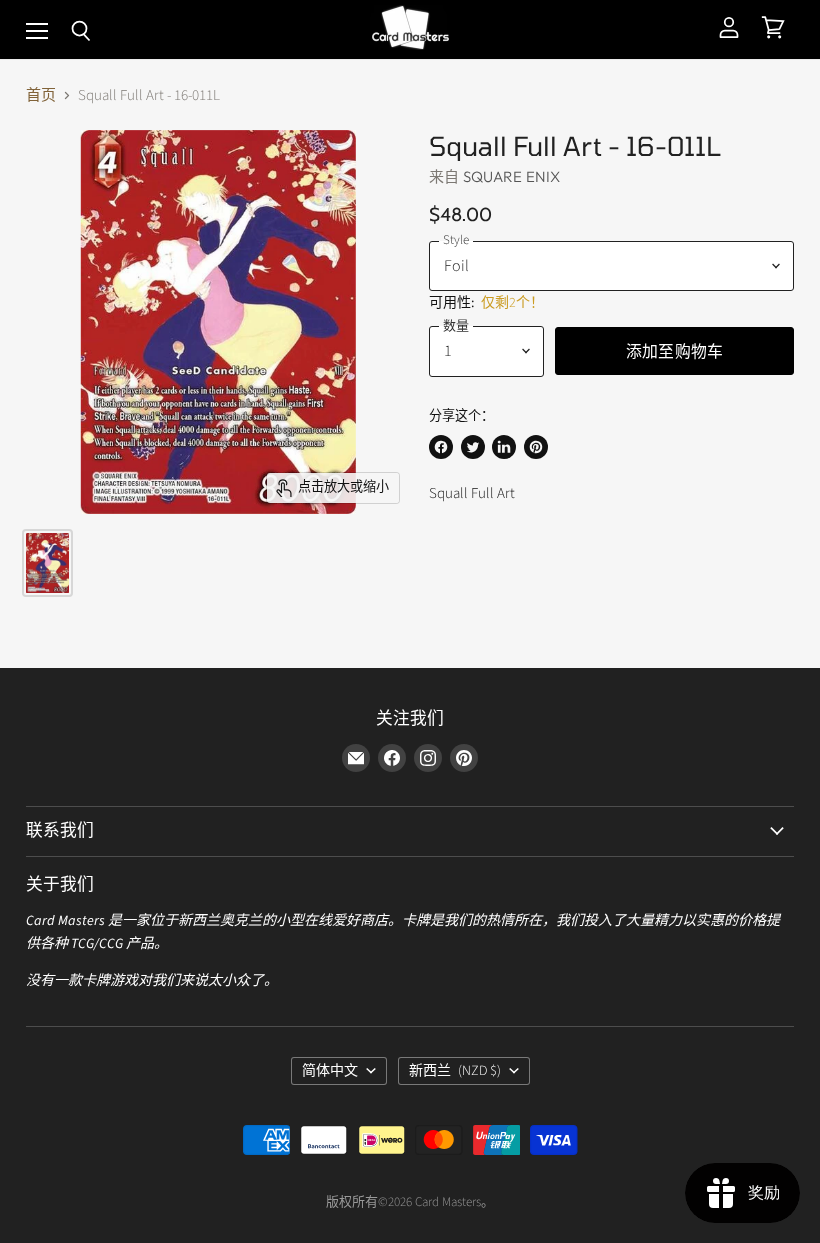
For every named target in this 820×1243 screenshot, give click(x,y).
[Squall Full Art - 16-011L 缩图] (47, 563)
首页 (41, 95)
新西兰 (455, 1071)
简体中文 (330, 1071)
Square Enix (512, 176)
